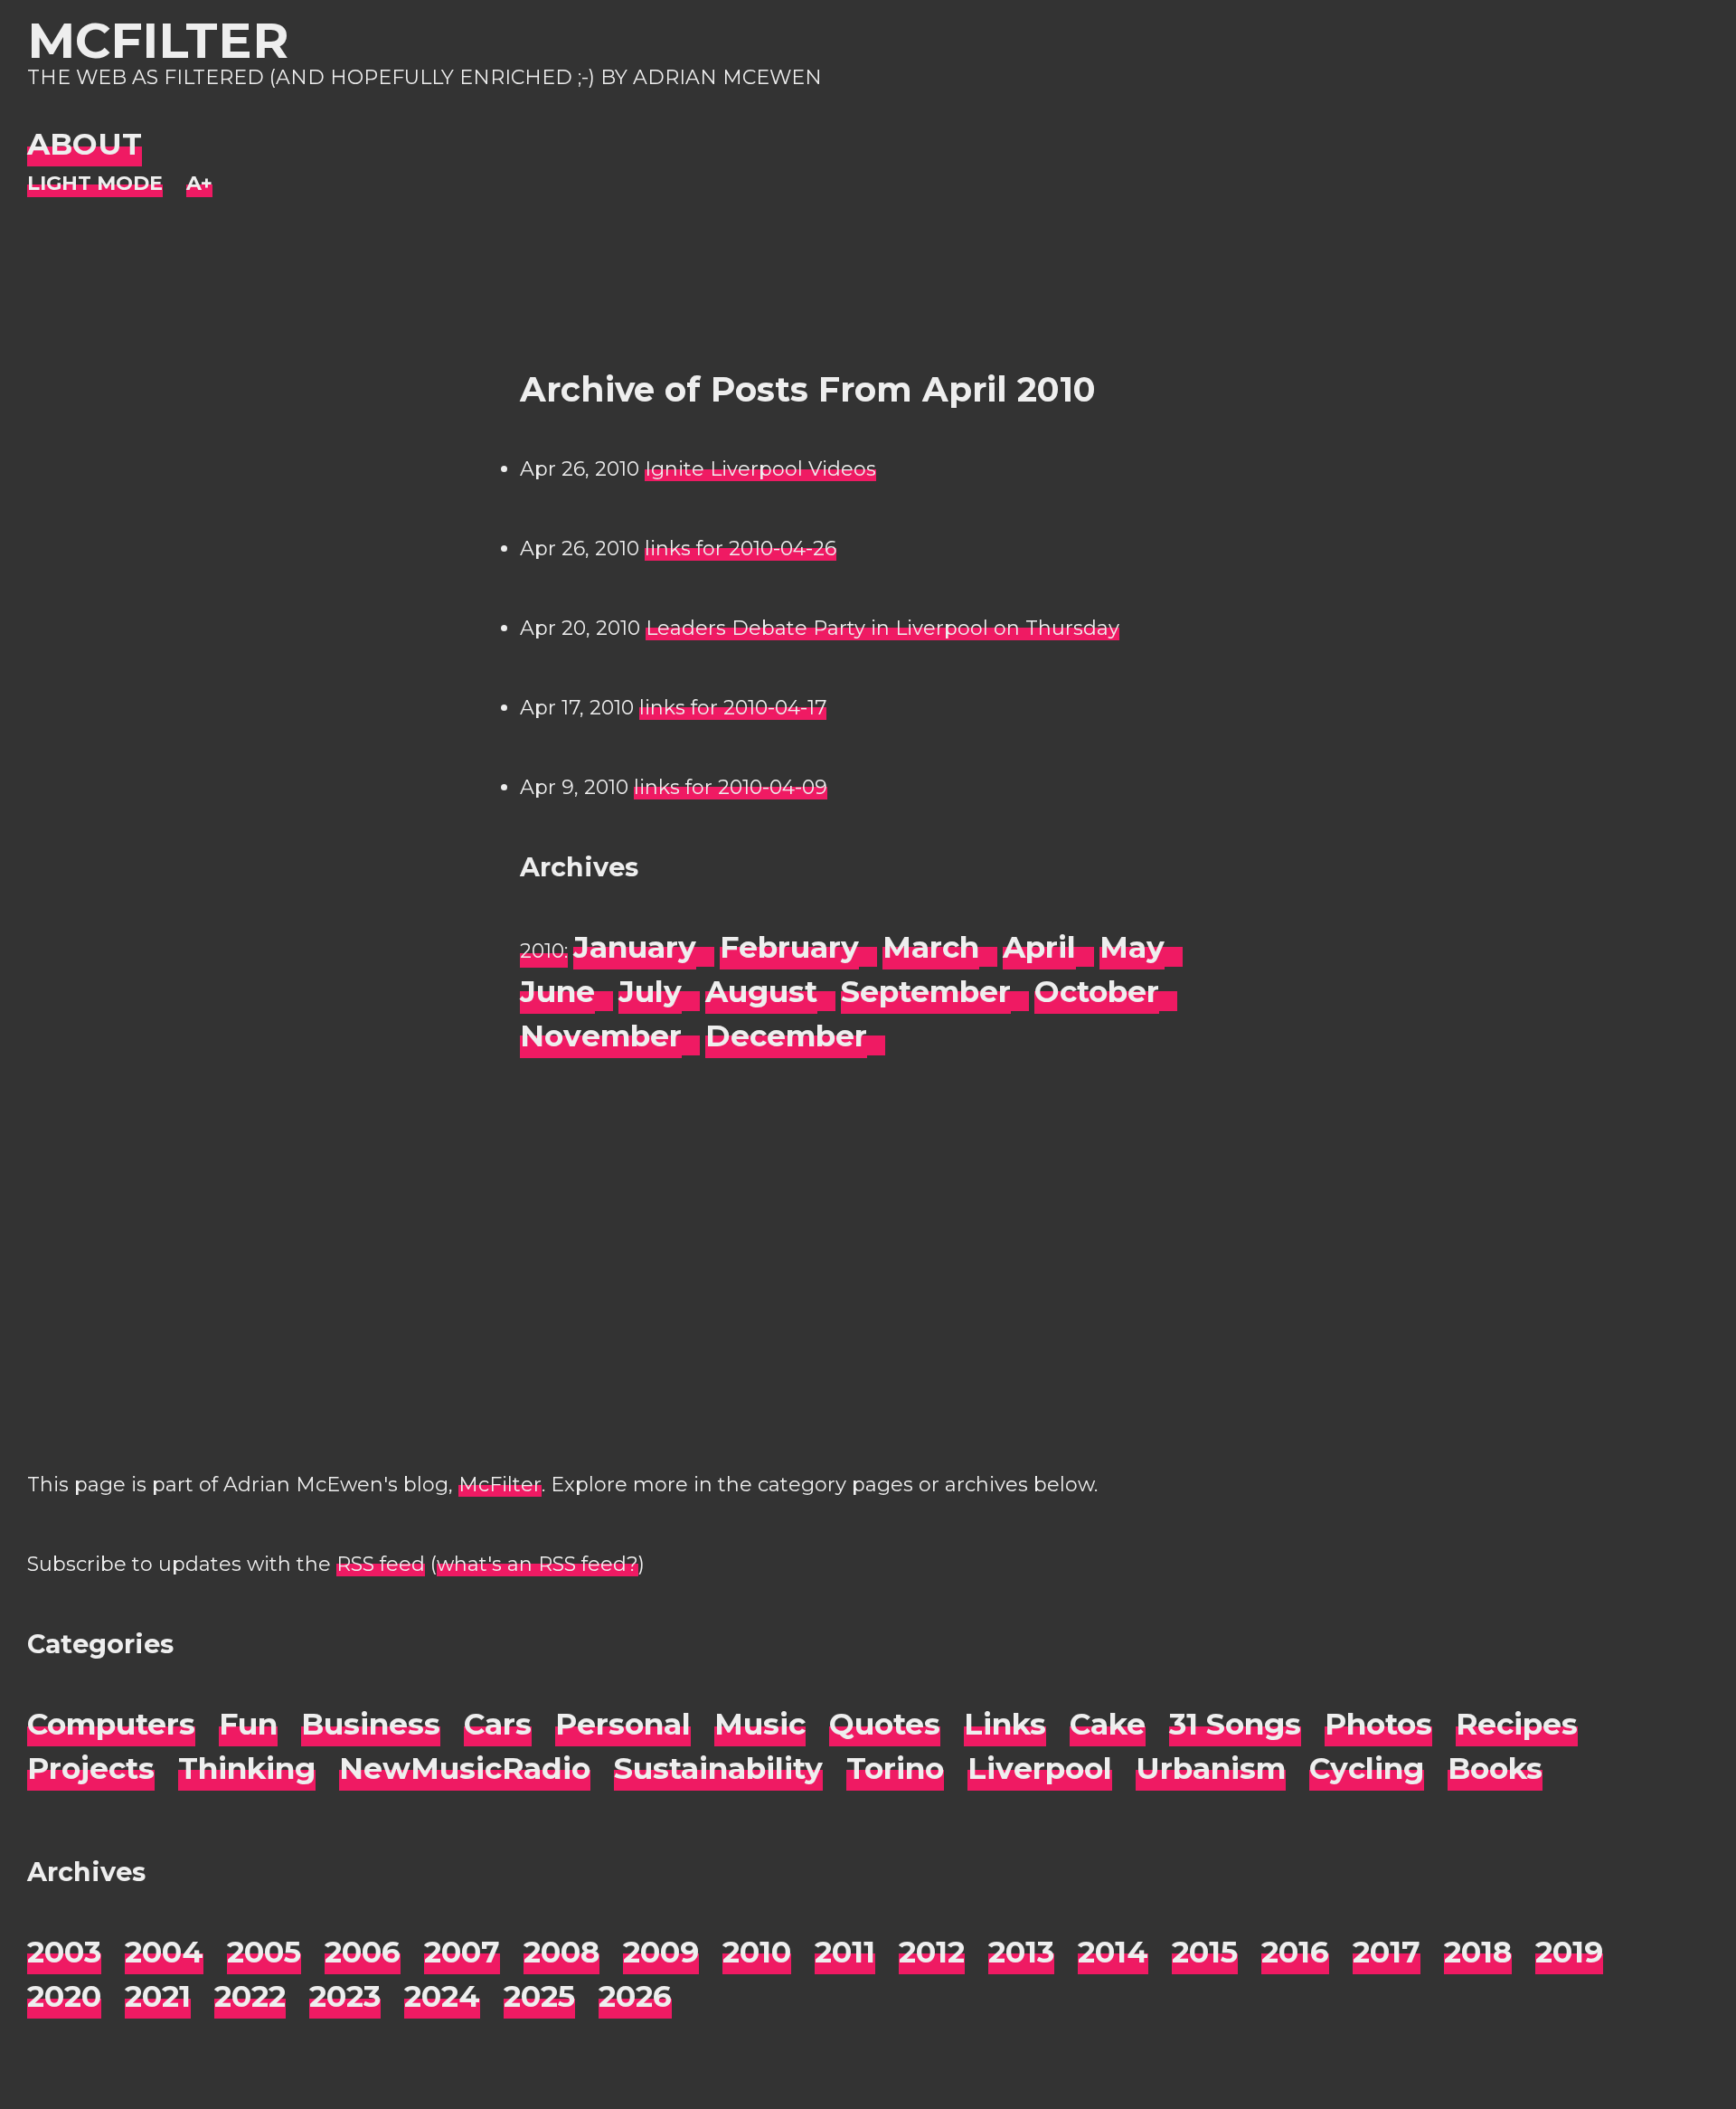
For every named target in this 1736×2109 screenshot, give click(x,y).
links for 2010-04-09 (731, 787)
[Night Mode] (95, 184)
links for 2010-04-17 (733, 708)
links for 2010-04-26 (741, 549)
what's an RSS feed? (538, 1564)
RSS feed (381, 1564)
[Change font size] (199, 184)
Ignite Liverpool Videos (760, 469)
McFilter (158, 40)
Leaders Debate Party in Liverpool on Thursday (882, 628)
